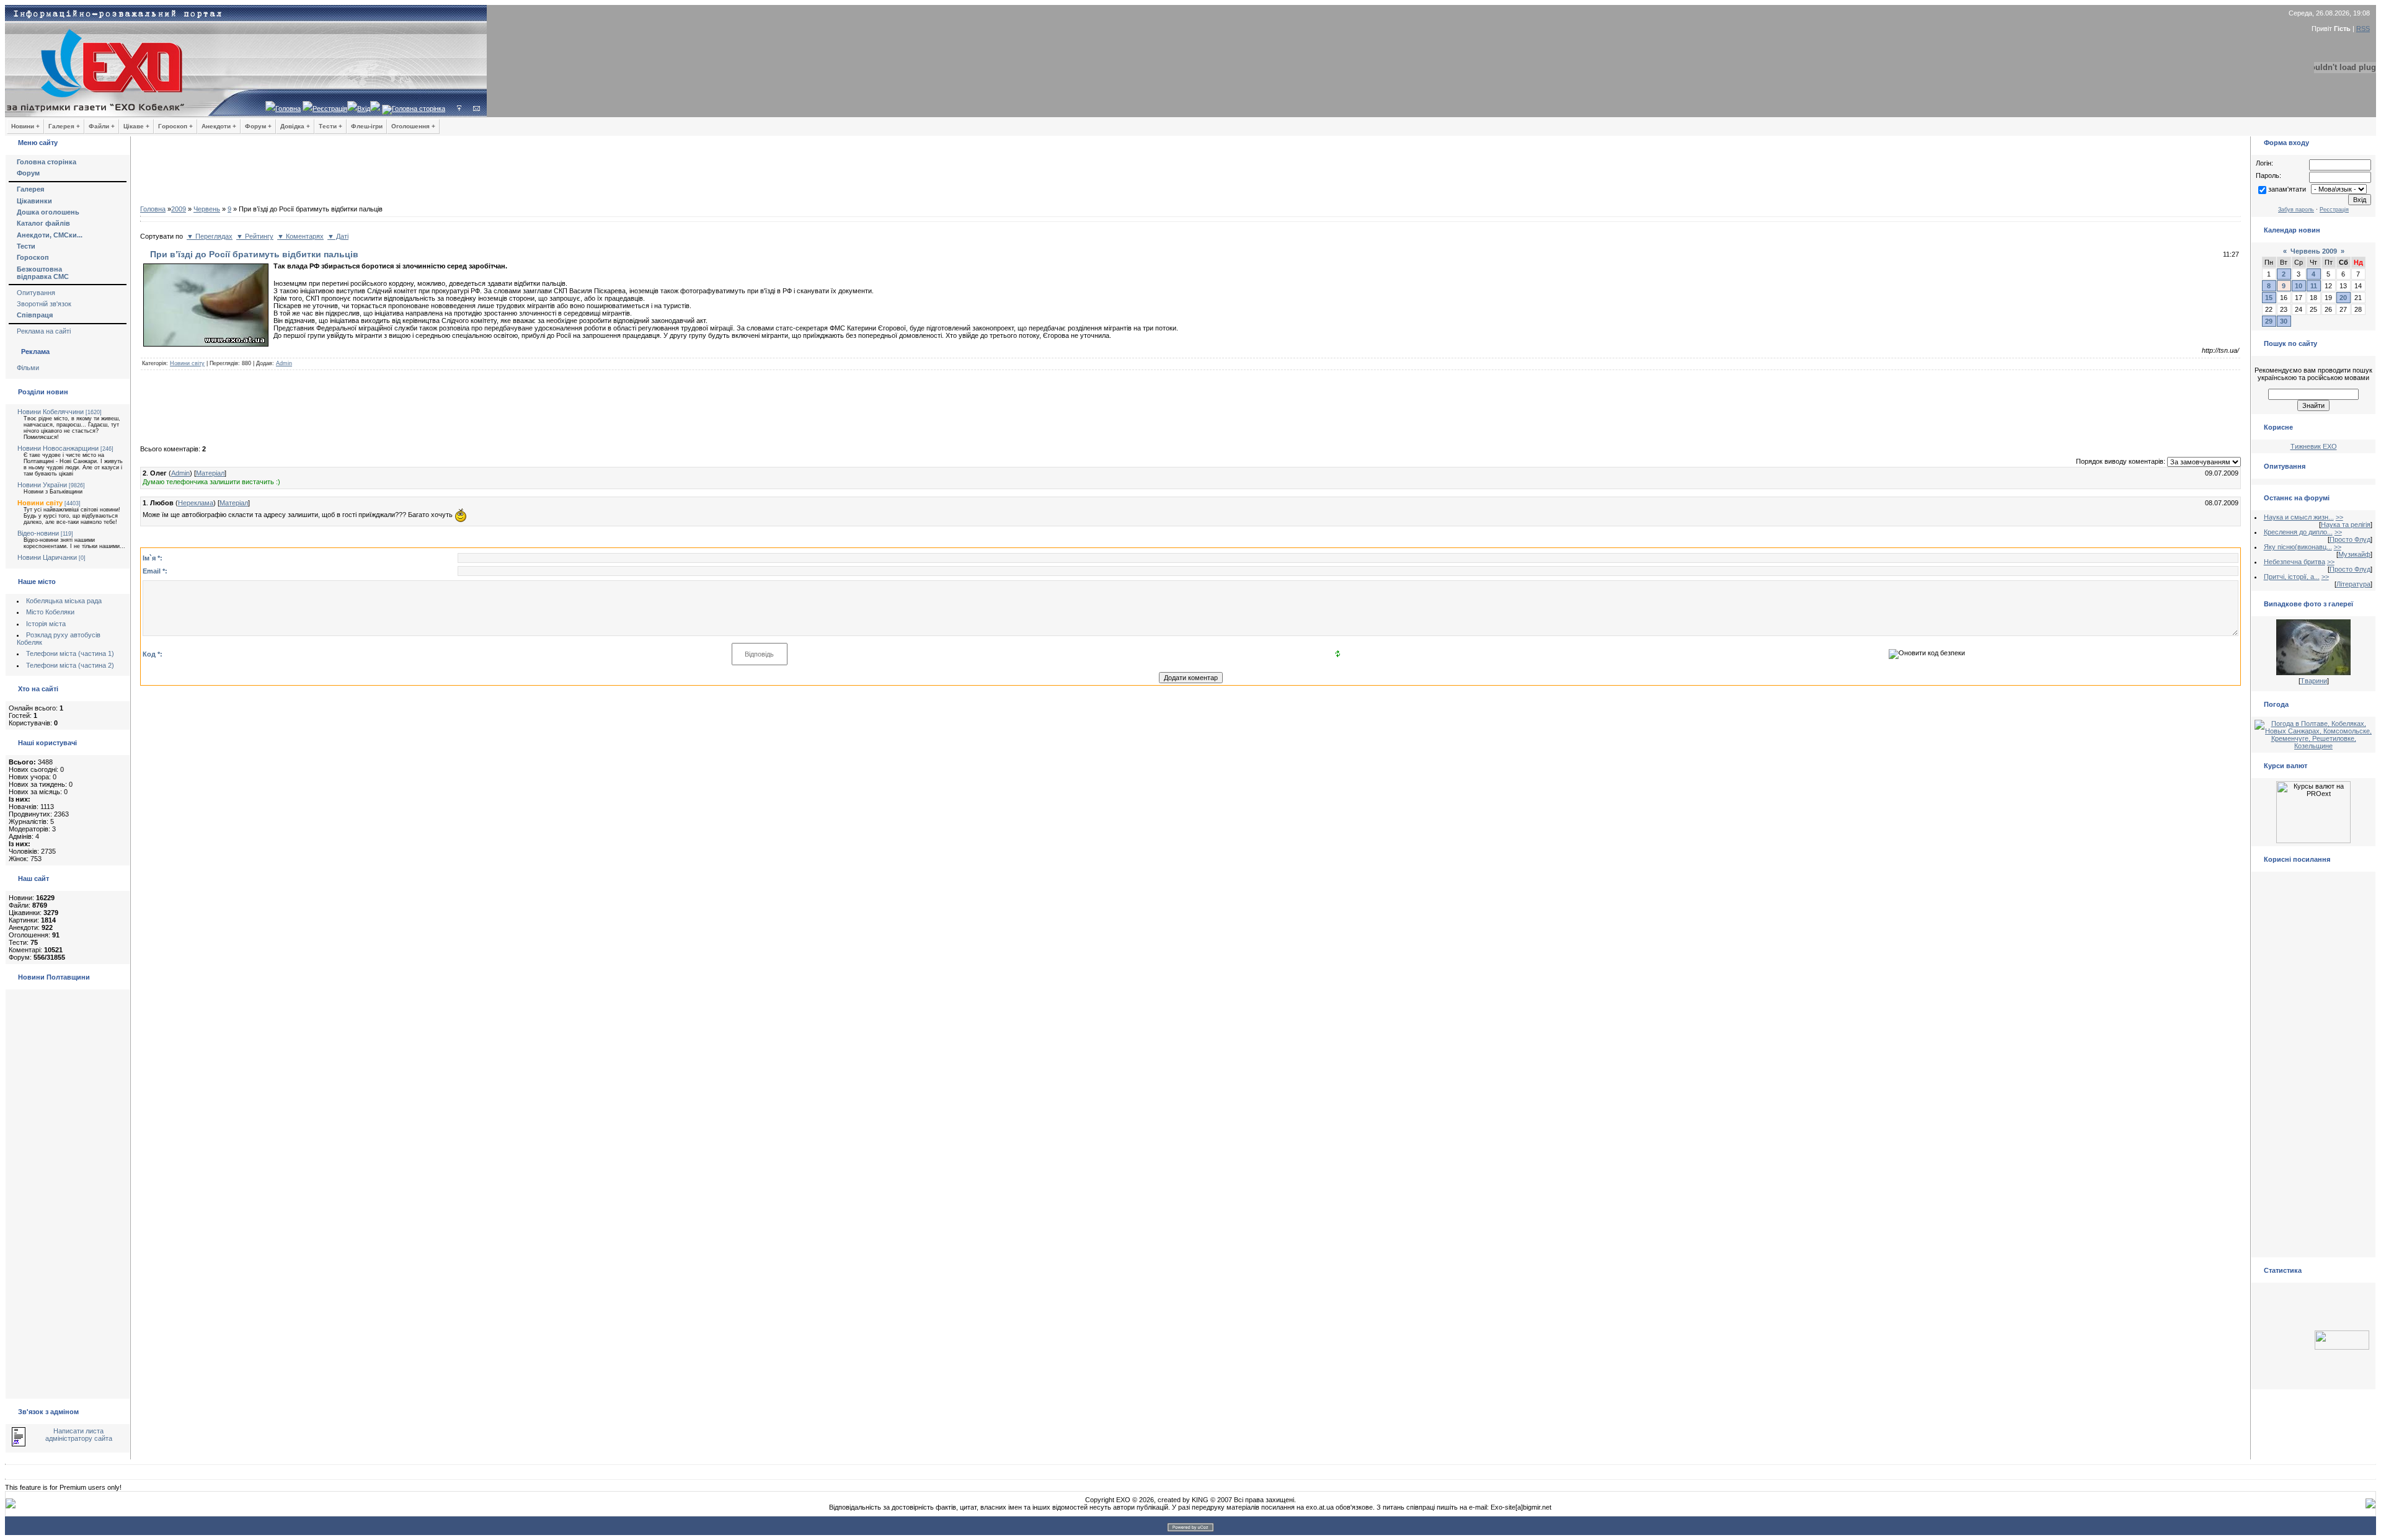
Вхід (364, 108)
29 (2269, 321)
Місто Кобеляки (50, 612)
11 (2314, 286)
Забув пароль (2296, 210)
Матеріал (210, 473)
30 (2284, 321)
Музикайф (2354, 554)
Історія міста (46, 624)
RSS (2363, 29)
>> (2339, 517)
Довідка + (295, 126)
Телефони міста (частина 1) (70, 653)
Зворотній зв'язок (44, 304)
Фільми (28, 368)
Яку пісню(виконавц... (2298, 547)
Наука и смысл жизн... (2299, 517)
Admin (284, 363)
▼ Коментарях (300, 236)
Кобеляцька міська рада (64, 601)
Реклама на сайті (44, 331)
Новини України (42, 485)
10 (2299, 286)
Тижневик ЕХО (2314, 446)
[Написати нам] (477, 108)
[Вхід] (459, 108)
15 (2269, 298)
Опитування (36, 293)
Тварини (2314, 681)
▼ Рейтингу (255, 236)
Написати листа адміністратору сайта (79, 1435)
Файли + (102, 126)
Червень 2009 (2314, 251)
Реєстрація (330, 108)
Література (2353, 584)
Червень (207, 209)
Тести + (330, 126)
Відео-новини (38, 533)
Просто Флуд (2350, 539)
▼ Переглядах (210, 236)
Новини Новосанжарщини (58, 448)
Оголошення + (413, 126)
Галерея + (64, 126)
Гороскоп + (175, 126)
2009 (179, 209)
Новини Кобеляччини (51, 412)
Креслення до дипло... (2298, 532)
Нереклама (196, 503)
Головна (288, 108)
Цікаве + (136, 126)
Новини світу (40, 503)
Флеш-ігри (367, 126)
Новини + (25, 126)
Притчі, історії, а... (2292, 577)
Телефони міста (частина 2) (70, 665)
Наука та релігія (2346, 524)
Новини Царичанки (47, 557)
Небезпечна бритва (2295, 562)
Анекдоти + (219, 126)
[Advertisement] (1190, 174)
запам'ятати (2287, 189)
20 (2343, 298)
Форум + (258, 126)
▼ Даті (338, 236)
